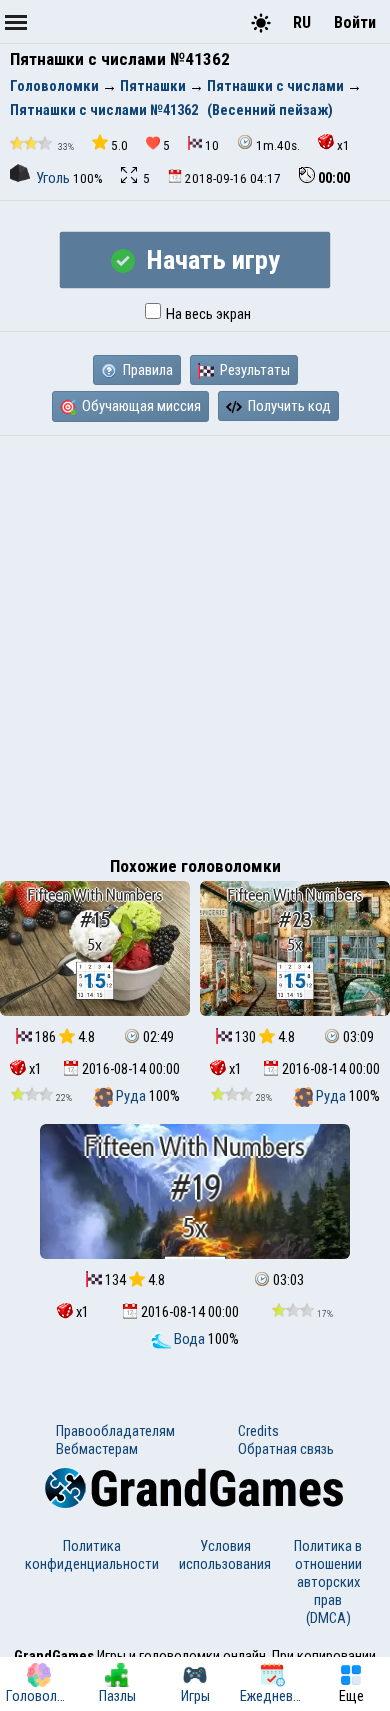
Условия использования (225, 1555)
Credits (258, 1431)
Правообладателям (115, 1431)
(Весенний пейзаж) (270, 110)
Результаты (253, 370)
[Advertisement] (195, 641)
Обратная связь (286, 1449)
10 (212, 145)
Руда (131, 1096)
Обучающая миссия (140, 406)
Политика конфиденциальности (92, 1555)
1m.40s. (278, 145)
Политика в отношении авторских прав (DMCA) (328, 1582)
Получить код (288, 406)
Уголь (53, 178)
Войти (355, 22)
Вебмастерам (97, 1449)
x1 (343, 145)
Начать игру (210, 260)
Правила (146, 370)
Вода (189, 1339)
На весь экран (207, 314)
